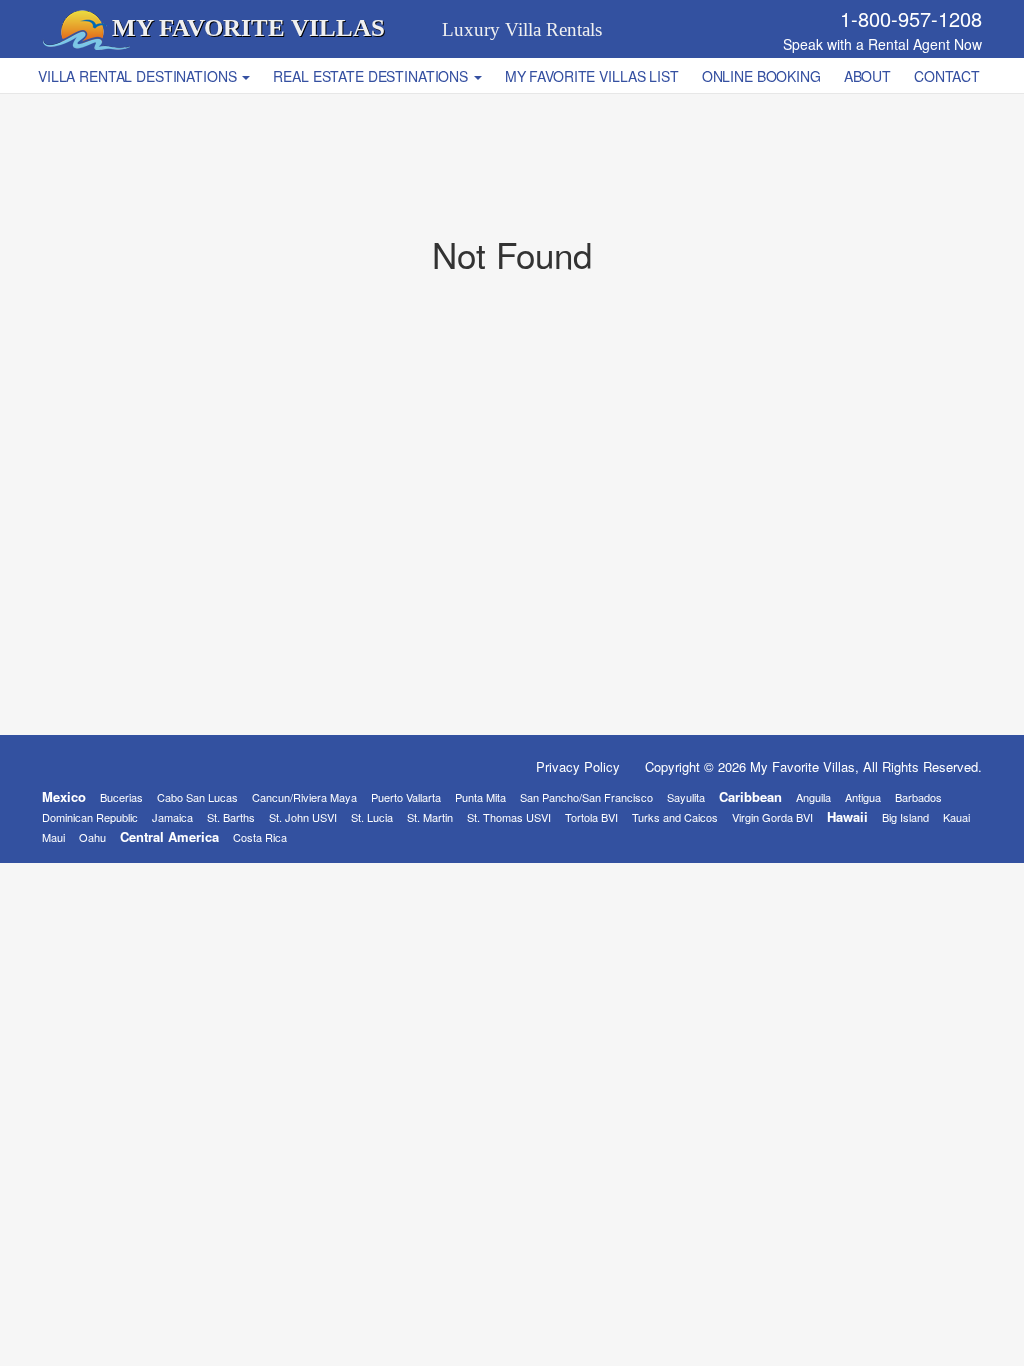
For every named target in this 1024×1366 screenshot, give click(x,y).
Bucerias (121, 797)
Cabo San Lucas (197, 797)
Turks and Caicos (675, 817)
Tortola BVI (591, 817)
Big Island (905, 817)
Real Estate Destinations (372, 76)
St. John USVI (303, 817)
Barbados (918, 797)
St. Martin (430, 817)
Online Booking (761, 76)
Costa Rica (260, 837)
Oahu (92, 837)
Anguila (813, 797)
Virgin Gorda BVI (772, 817)
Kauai (956, 817)
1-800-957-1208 (911, 18)
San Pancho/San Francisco (586, 797)
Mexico (64, 796)
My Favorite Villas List (592, 76)
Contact (947, 76)
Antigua (863, 797)
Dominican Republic (90, 817)
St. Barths (231, 817)
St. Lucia (372, 817)
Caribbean (750, 796)
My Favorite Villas (248, 27)
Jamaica (172, 817)
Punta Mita (480, 797)
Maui (53, 837)
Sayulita (686, 797)
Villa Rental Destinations (139, 76)
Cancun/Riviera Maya (304, 797)
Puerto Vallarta (406, 797)
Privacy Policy (578, 766)
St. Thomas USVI (509, 817)
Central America (169, 836)
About (867, 76)
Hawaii (847, 816)
